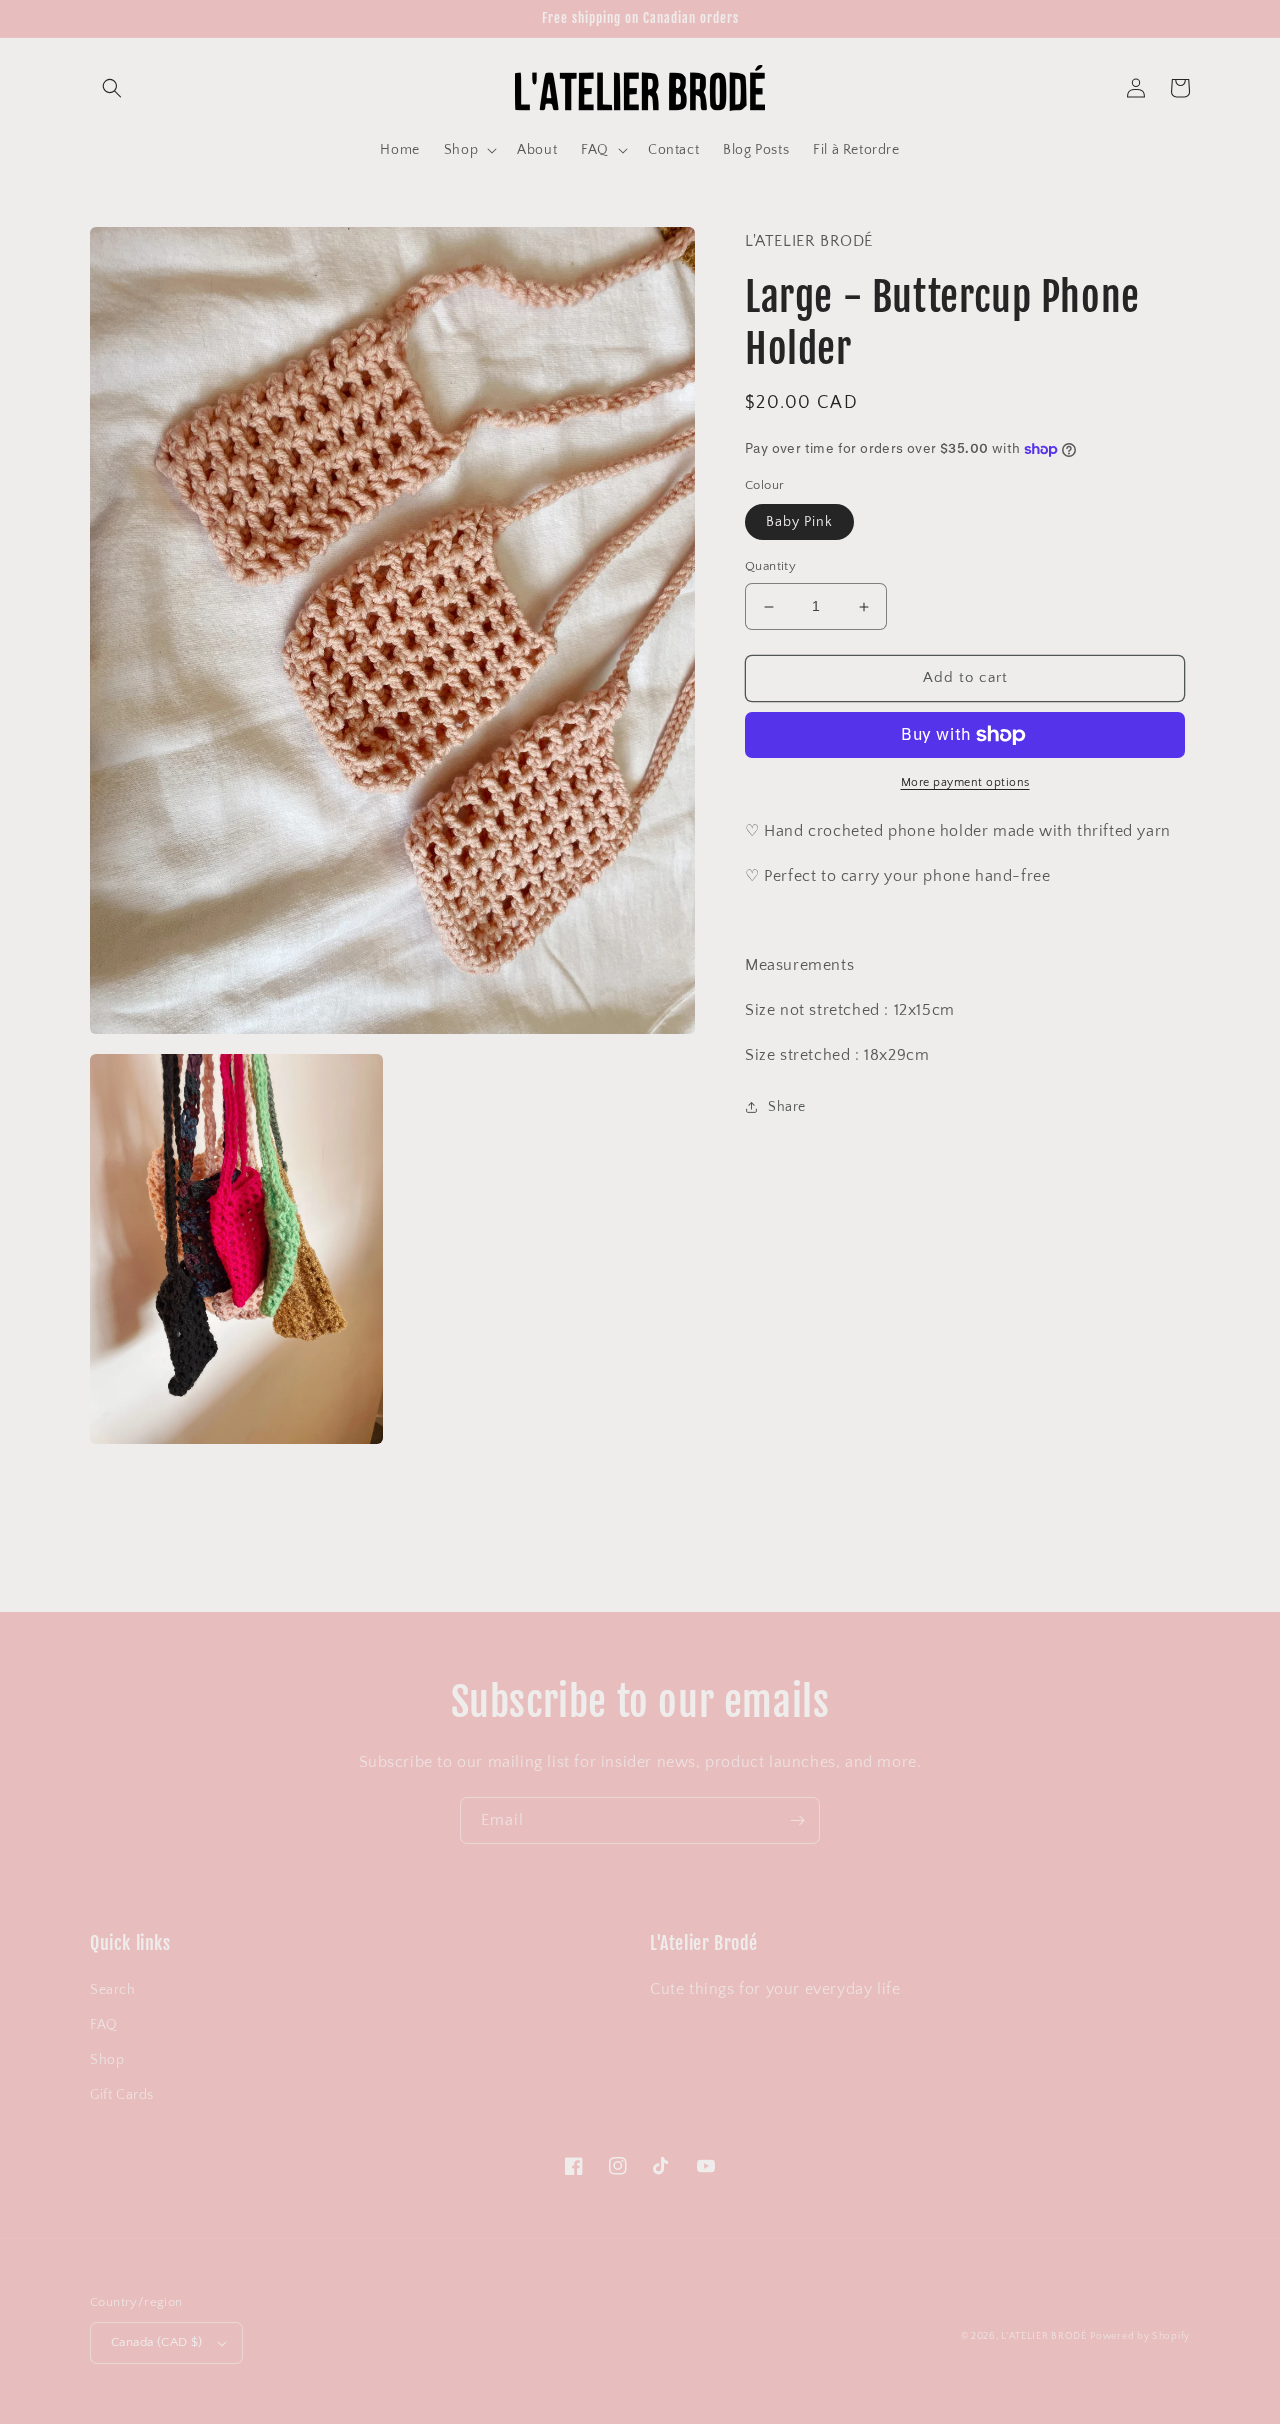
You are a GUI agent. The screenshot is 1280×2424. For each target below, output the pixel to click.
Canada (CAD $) (157, 2342)
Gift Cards (122, 2095)
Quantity (770, 567)
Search (113, 1990)
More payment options (965, 782)
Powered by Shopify (1140, 2336)
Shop (107, 2060)
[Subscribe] (797, 1820)
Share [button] (787, 1107)
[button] (112, 88)
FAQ (104, 2025)
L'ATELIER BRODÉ (1044, 2336)
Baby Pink (799, 523)
